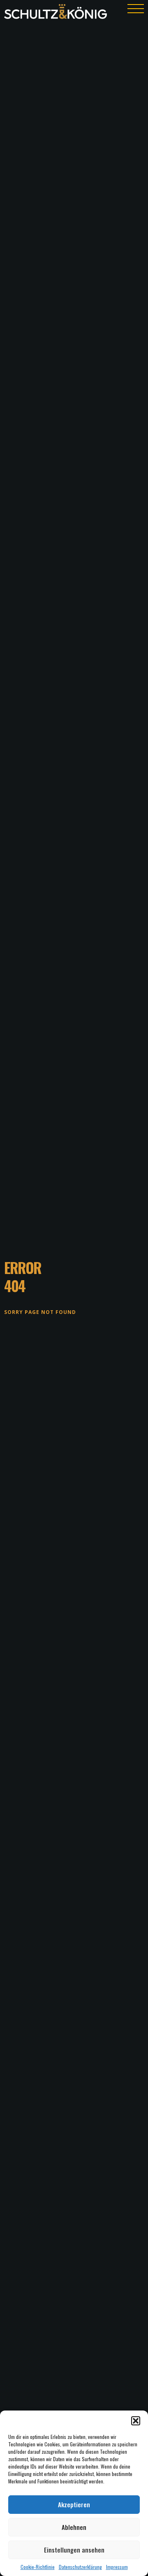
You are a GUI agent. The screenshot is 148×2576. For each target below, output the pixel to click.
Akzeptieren (74, 2504)
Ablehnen (74, 2527)
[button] (136, 2421)
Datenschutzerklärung (80, 2567)
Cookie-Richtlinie (38, 2567)
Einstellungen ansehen (74, 2550)
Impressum (117, 2567)
